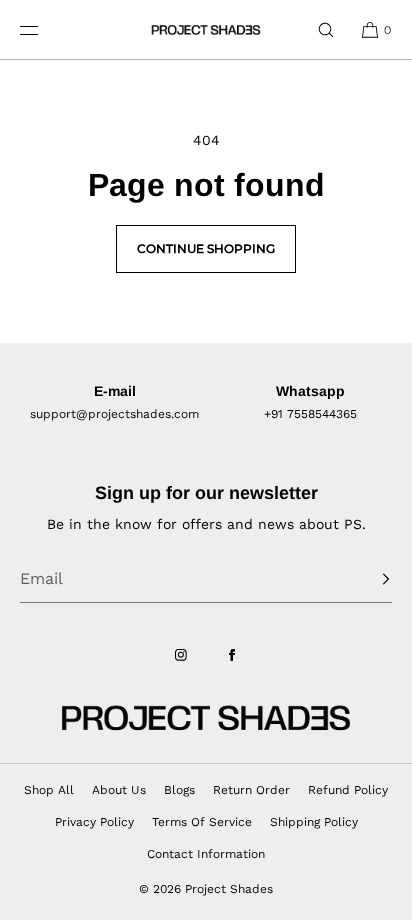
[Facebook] (232, 655)
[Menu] (44, 29)
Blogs (179, 790)
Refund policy (348, 790)
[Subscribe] (367, 579)
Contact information (206, 854)
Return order (251, 790)
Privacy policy (94, 822)
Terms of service (202, 822)
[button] (326, 29)
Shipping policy (314, 822)
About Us (119, 790)
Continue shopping (206, 248)
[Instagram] (181, 655)
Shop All (49, 790)
